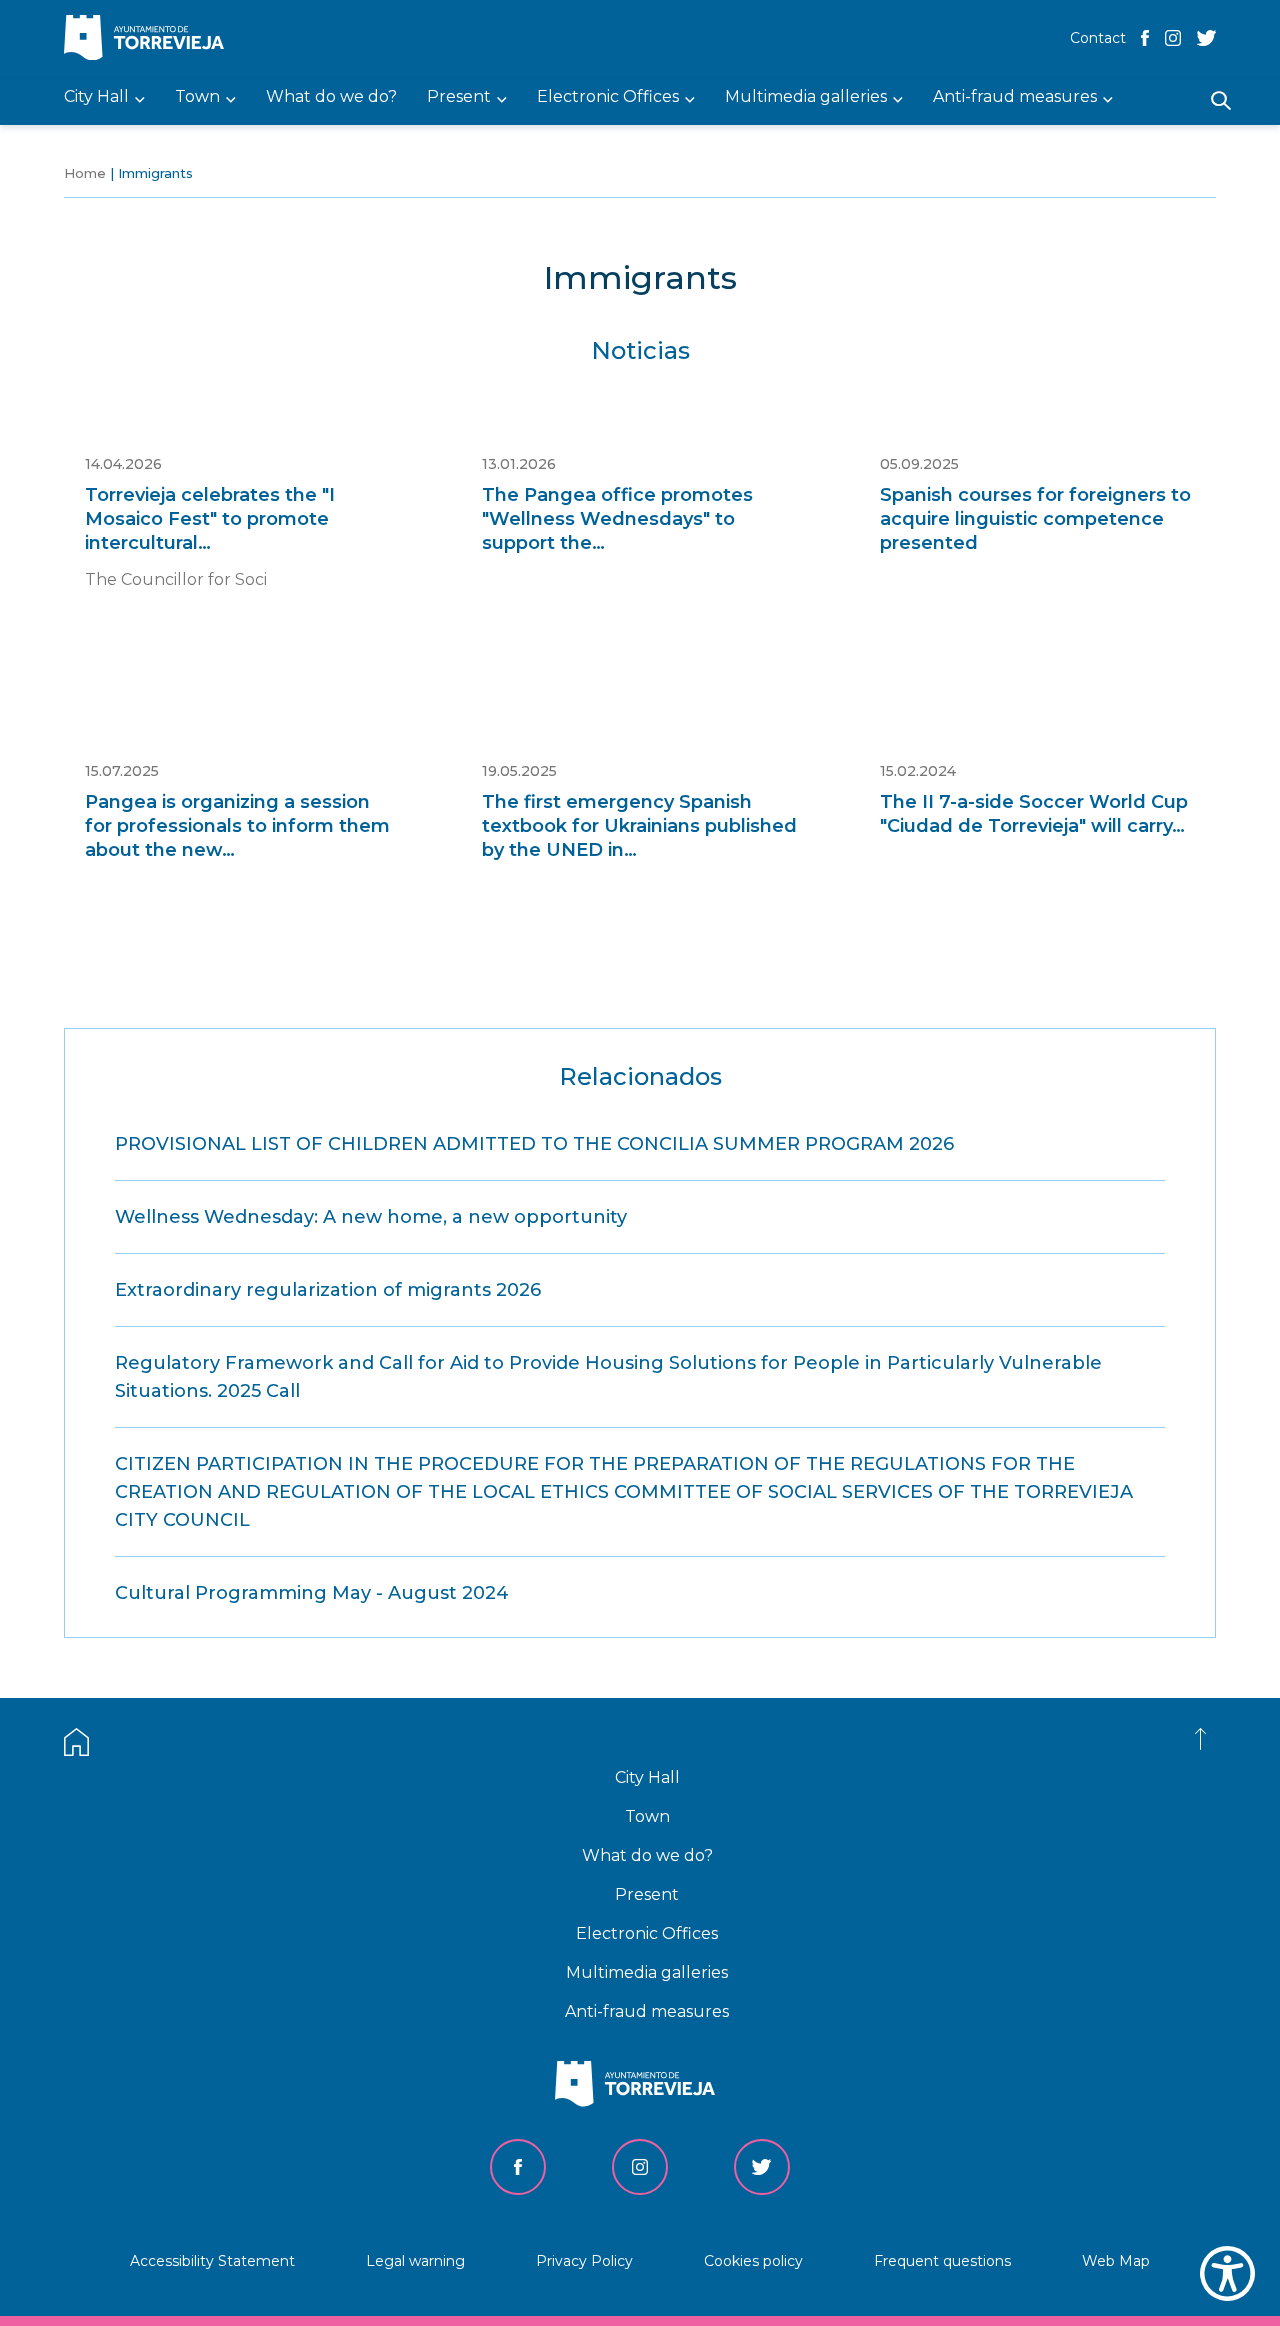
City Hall (647, 1777)
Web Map (1116, 2261)
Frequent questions (942, 2261)
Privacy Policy (584, 2261)
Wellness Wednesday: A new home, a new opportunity (371, 1217)
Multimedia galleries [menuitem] (806, 97)
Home (85, 173)
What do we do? (647, 1855)
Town (647, 1816)
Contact (1098, 38)
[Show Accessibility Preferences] (1227, 2273)
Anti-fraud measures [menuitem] (1015, 97)
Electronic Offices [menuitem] (608, 97)
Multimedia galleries (647, 1972)
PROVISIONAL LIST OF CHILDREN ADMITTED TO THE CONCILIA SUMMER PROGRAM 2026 (534, 1144)
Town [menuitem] (197, 97)
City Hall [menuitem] (96, 97)
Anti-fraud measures (647, 2011)
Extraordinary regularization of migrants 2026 (328, 1290)
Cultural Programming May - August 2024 (312, 1593)
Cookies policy (753, 2261)
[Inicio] (149, 39)
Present (647, 1894)
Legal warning (415, 2261)
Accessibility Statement (212, 2261)
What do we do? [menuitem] (331, 97)
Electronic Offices (647, 1933)
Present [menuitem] (459, 97)
